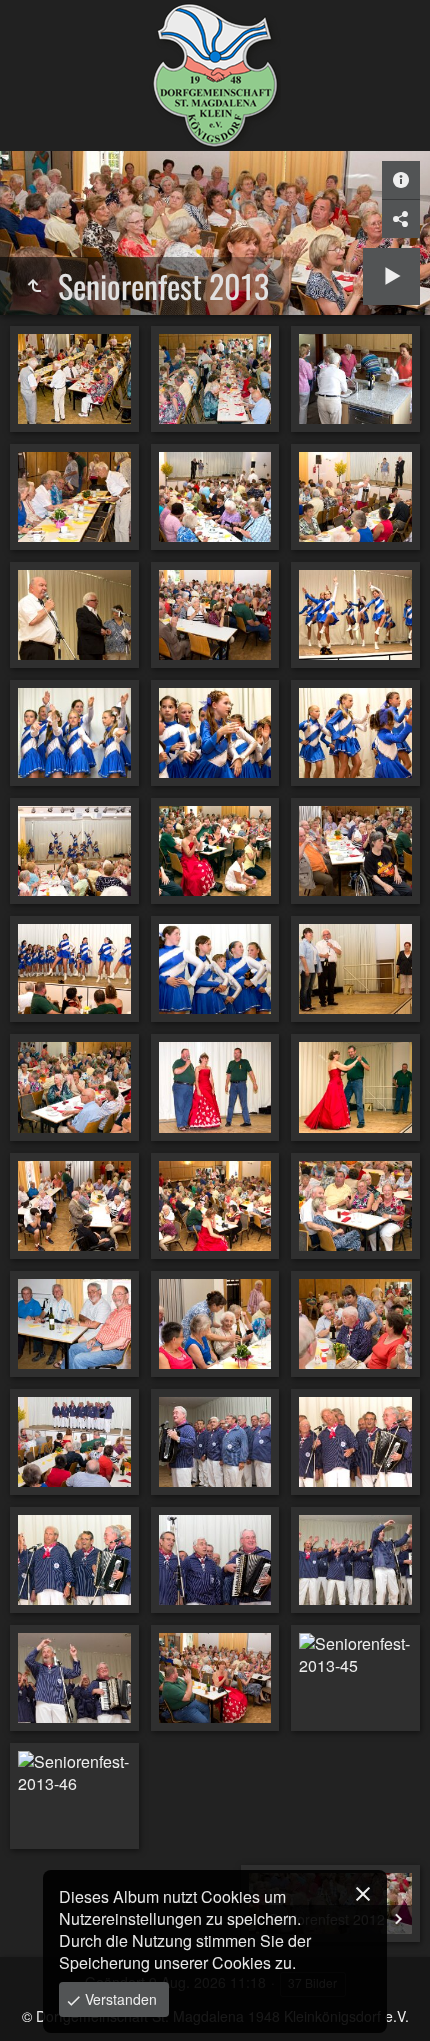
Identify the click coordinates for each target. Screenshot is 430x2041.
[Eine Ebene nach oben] (34, 286)
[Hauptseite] (215, 75)
